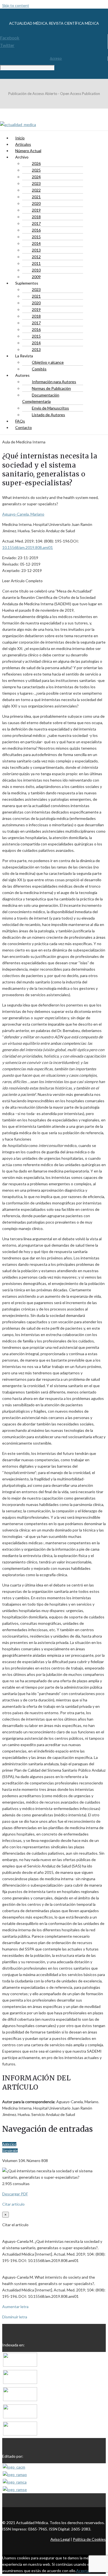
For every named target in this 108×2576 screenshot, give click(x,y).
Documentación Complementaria (41, 398)
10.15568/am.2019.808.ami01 (28, 547)
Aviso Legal (60, 2539)
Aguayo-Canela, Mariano (23, 514)
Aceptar (83, 2571)
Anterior (9, 2144)
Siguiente (10, 2151)
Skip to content (16, 5)
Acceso (56, 58)
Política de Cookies (89, 2539)
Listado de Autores (48, 415)
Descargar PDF (15, 2194)
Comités (39, 369)
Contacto (24, 427)
